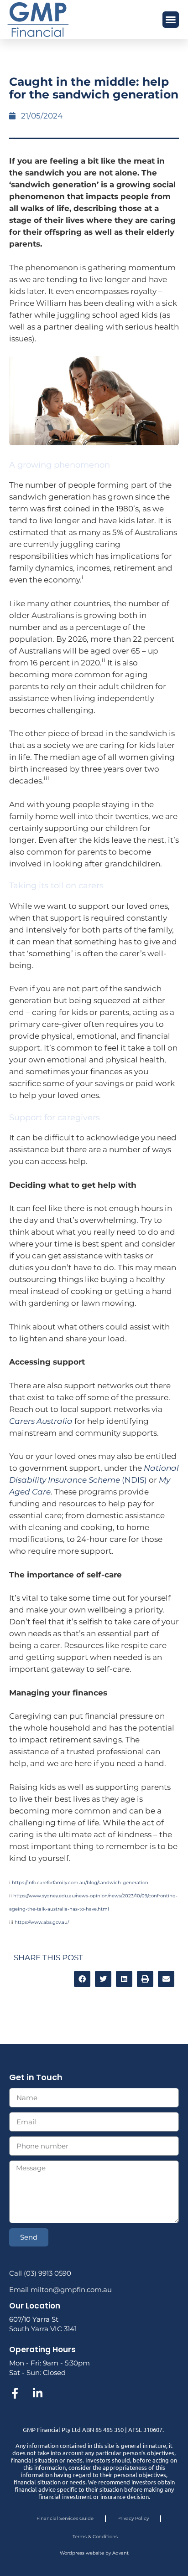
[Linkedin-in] (37, 2393)
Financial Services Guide (65, 2518)
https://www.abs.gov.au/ (42, 1922)
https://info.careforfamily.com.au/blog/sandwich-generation (80, 1883)
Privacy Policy (133, 2518)
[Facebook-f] (15, 2393)
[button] (171, 20)
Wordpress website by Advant (94, 2553)
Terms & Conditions (95, 2537)
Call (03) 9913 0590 (40, 2273)
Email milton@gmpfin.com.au (60, 2290)
